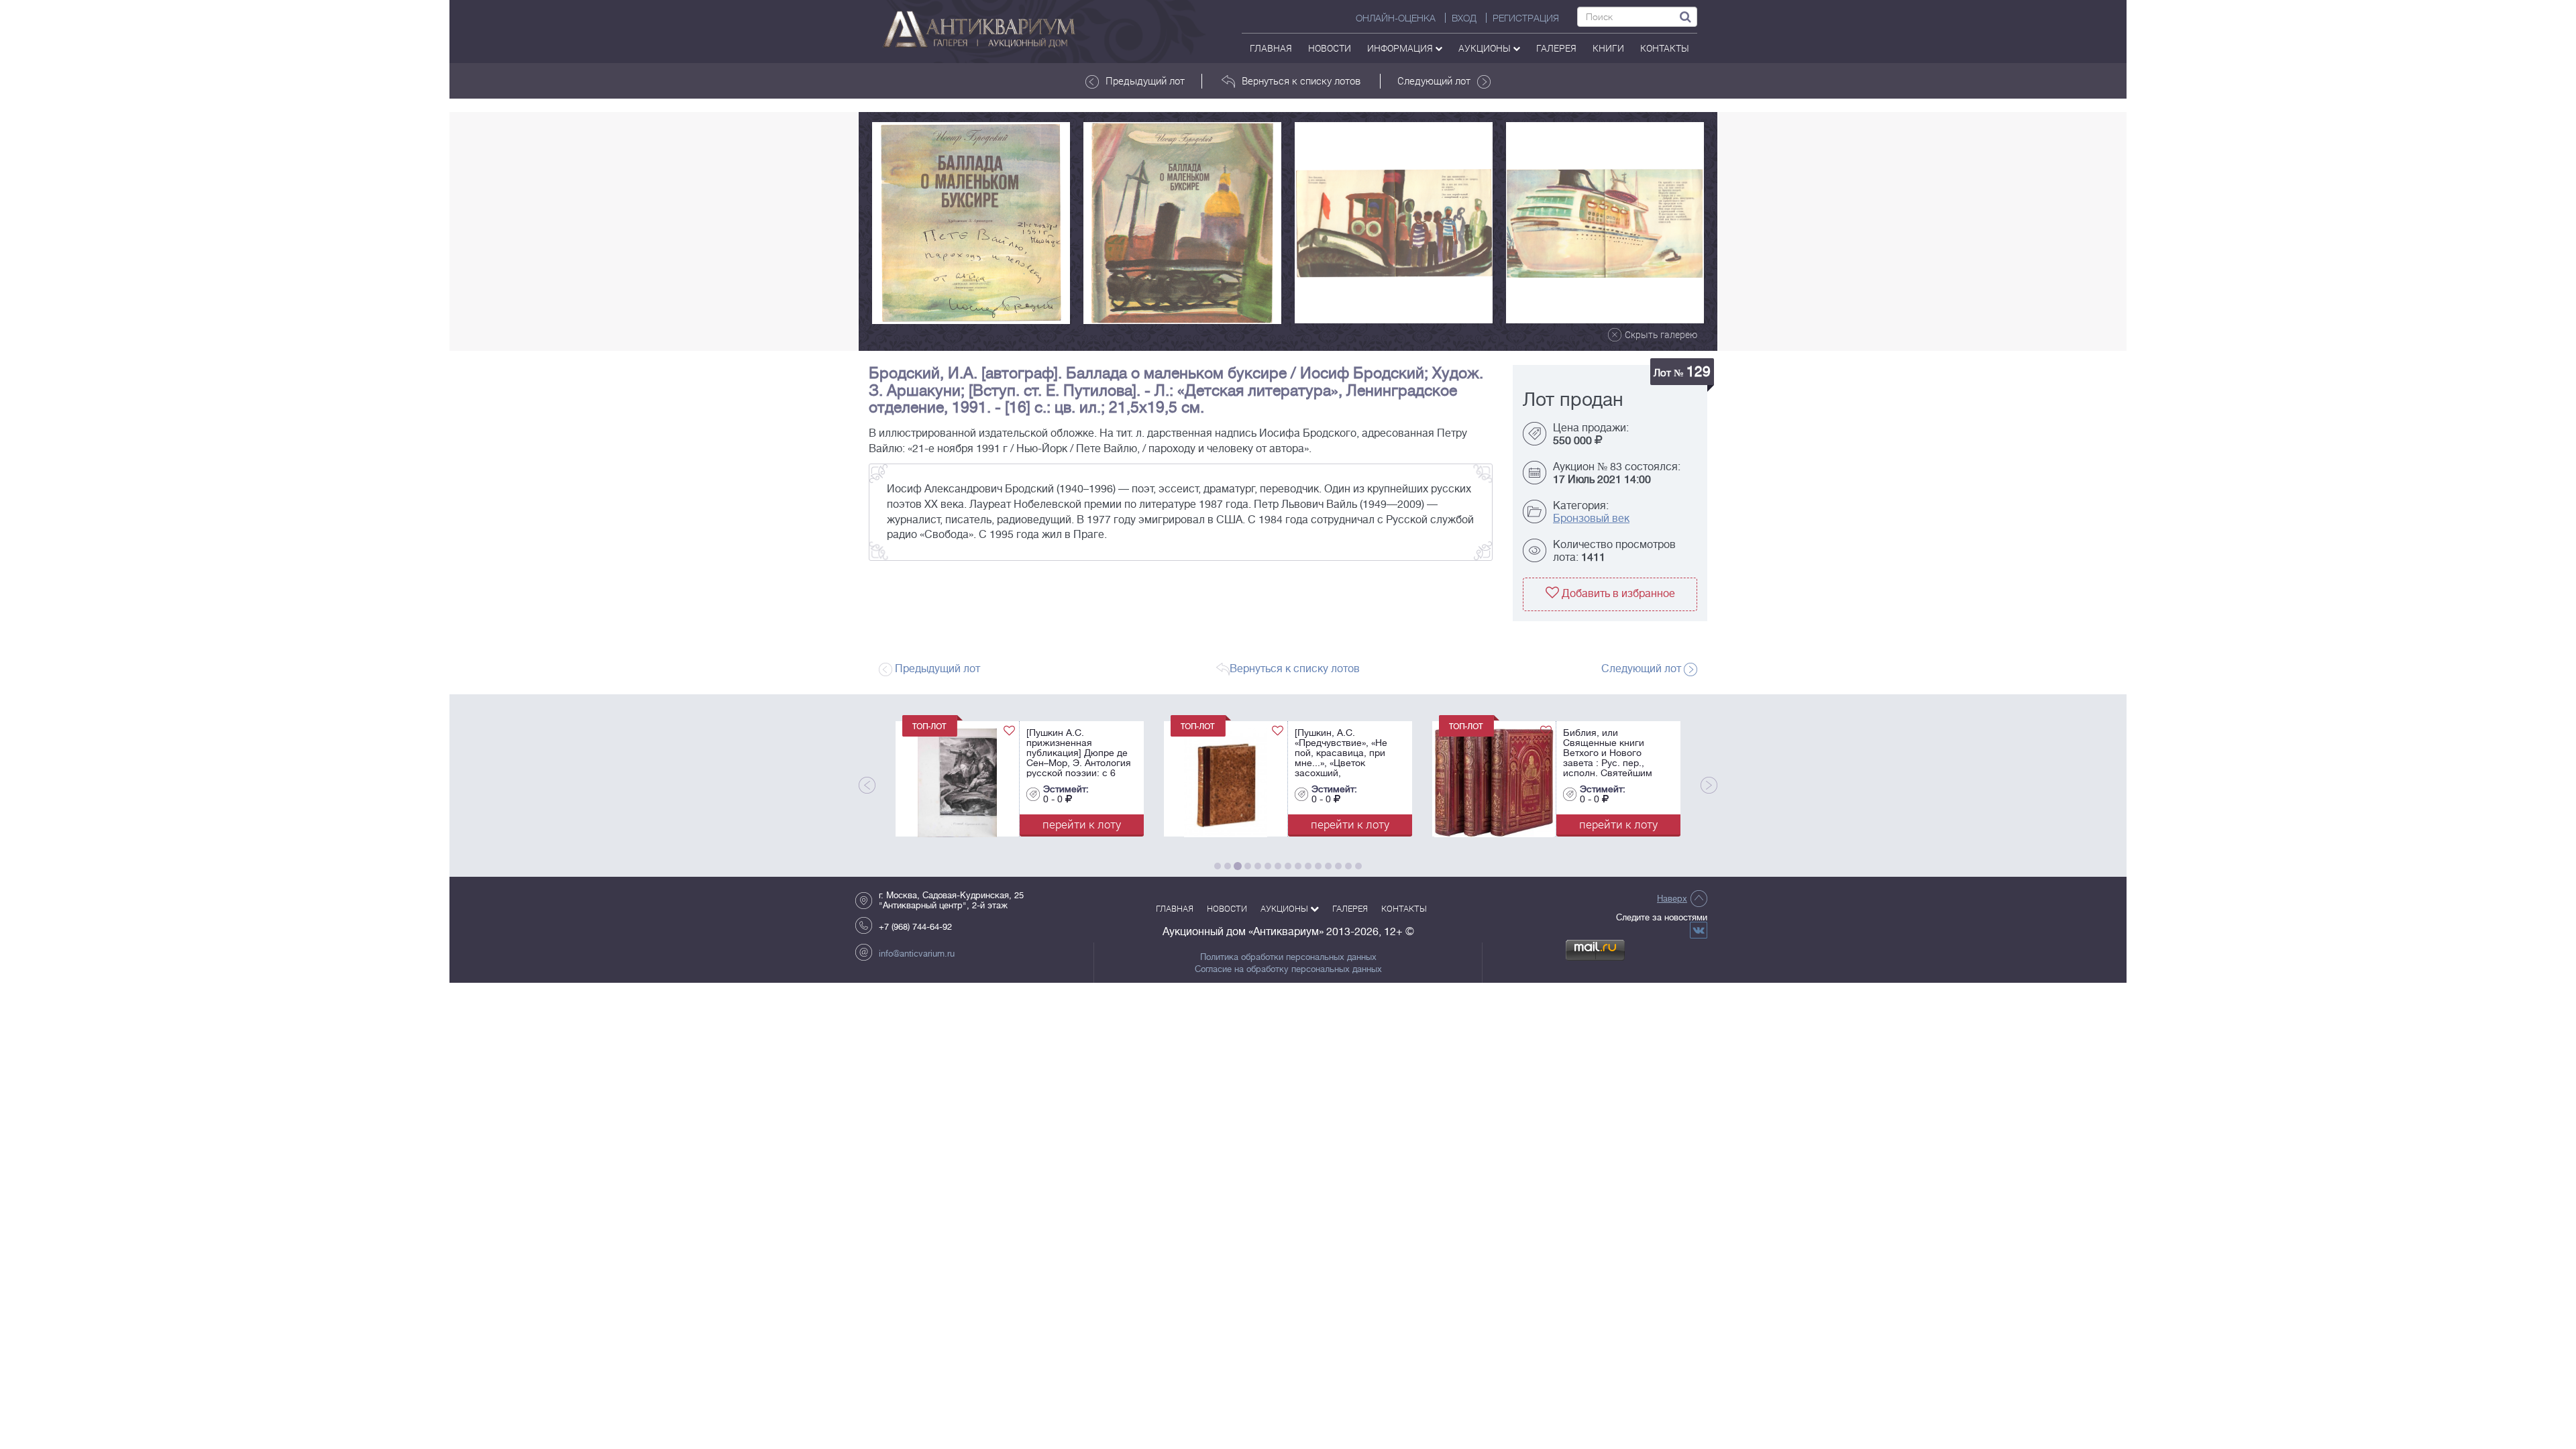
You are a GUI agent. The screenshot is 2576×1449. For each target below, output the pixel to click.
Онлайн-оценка (1396, 18)
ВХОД (1464, 18)
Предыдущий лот (1145, 80)
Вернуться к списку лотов (1301, 80)
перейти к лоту (1082, 824)
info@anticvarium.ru (917, 954)
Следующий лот (1434, 80)
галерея (1556, 48)
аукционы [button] (1486, 48)
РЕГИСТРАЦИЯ (1526, 18)
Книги (1608, 48)
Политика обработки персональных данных (1288, 957)
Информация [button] (1401, 48)
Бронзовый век (1591, 519)
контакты (1665, 48)
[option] (971, 223)
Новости (1330, 48)
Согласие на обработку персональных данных (1288, 969)
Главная (1271, 48)
